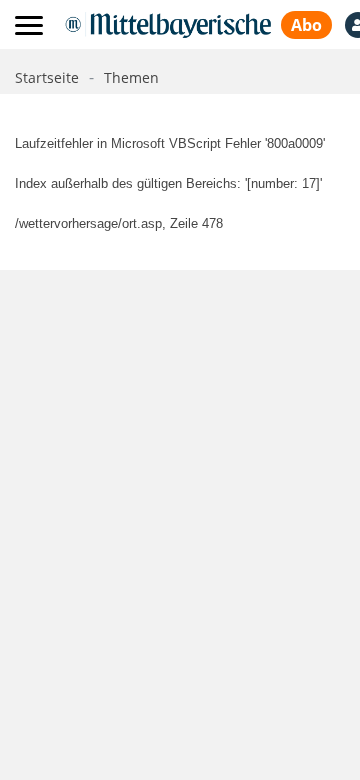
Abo (306, 25)
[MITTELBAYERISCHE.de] (168, 25)
